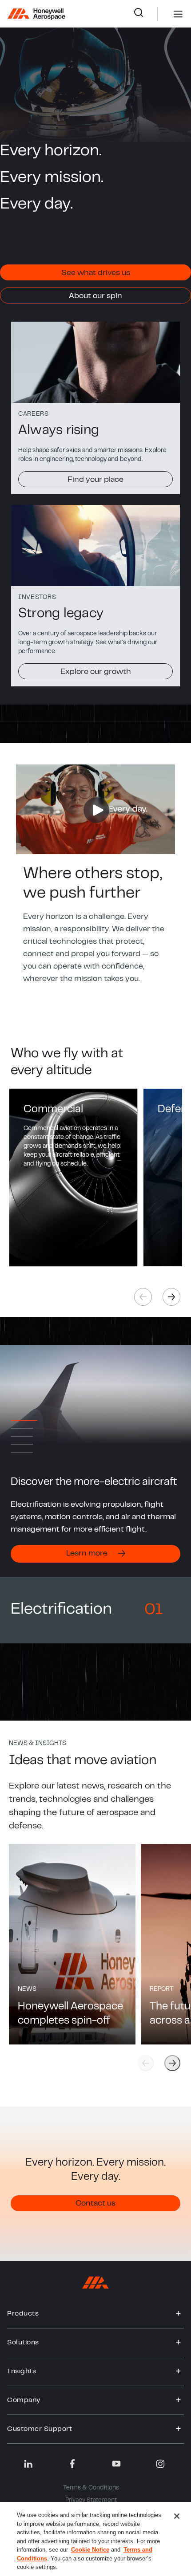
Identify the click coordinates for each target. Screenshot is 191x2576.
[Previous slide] (146, 2063)
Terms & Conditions (91, 2488)
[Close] (177, 2516)
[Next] (171, 1297)
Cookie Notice (90, 2550)
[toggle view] (179, 2314)
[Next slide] (172, 2063)
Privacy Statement (91, 2501)
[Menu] (165, 14)
